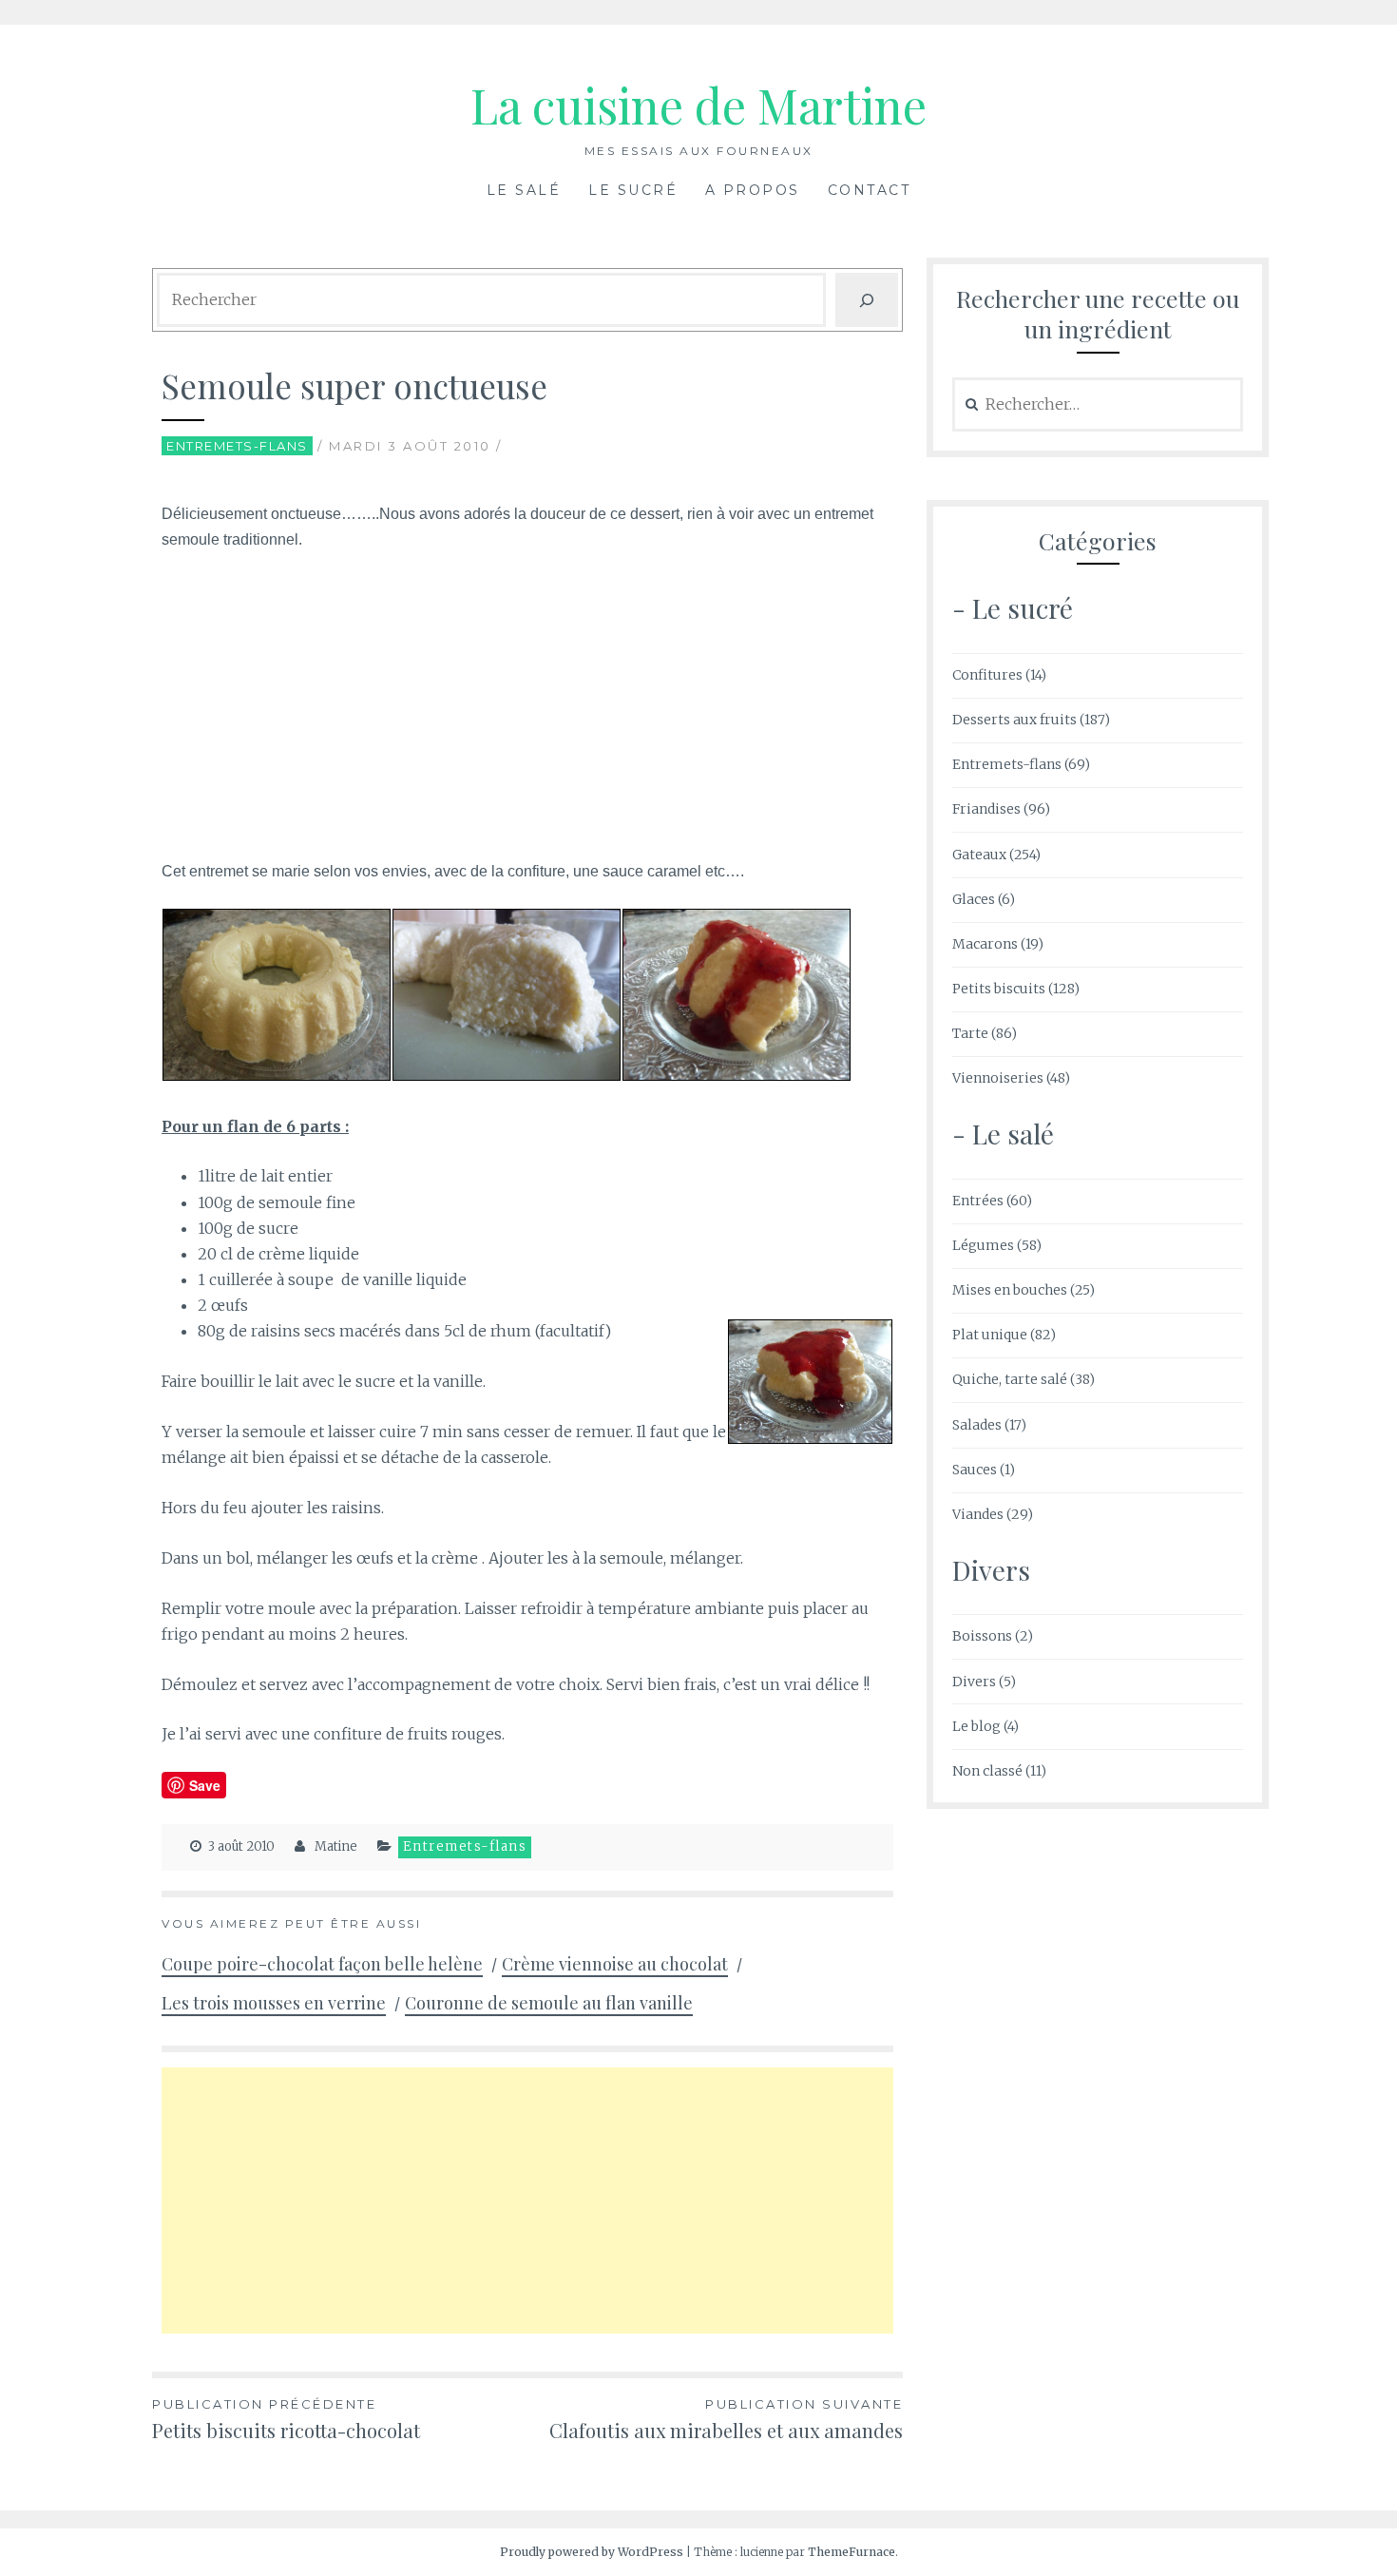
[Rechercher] (867, 300)
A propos (753, 190)
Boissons (982, 1636)
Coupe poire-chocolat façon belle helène (322, 1964)
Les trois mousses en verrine (274, 2003)
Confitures (987, 675)
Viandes (978, 1514)
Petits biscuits (999, 989)
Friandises (986, 809)
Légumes (983, 1245)
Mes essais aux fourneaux (699, 151)
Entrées (978, 1201)
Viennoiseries (998, 1078)
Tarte (970, 1033)
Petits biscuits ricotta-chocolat (286, 2420)
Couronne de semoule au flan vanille (549, 2003)
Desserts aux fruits (1014, 720)
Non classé (987, 1771)
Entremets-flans (237, 446)
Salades (977, 1425)
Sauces (975, 1470)
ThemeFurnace (852, 2552)
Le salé (524, 190)
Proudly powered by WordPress (592, 2552)
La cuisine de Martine (698, 105)
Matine (336, 1846)
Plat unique (990, 1335)
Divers (974, 1682)
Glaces (974, 899)
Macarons (985, 944)
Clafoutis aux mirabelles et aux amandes (726, 2420)
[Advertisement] (527, 710)
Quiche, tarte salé (1010, 1379)
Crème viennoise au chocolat (615, 1964)
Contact (870, 190)
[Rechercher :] (1098, 405)
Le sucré (633, 190)
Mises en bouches (1010, 1290)
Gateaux (979, 855)
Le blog (976, 1726)
